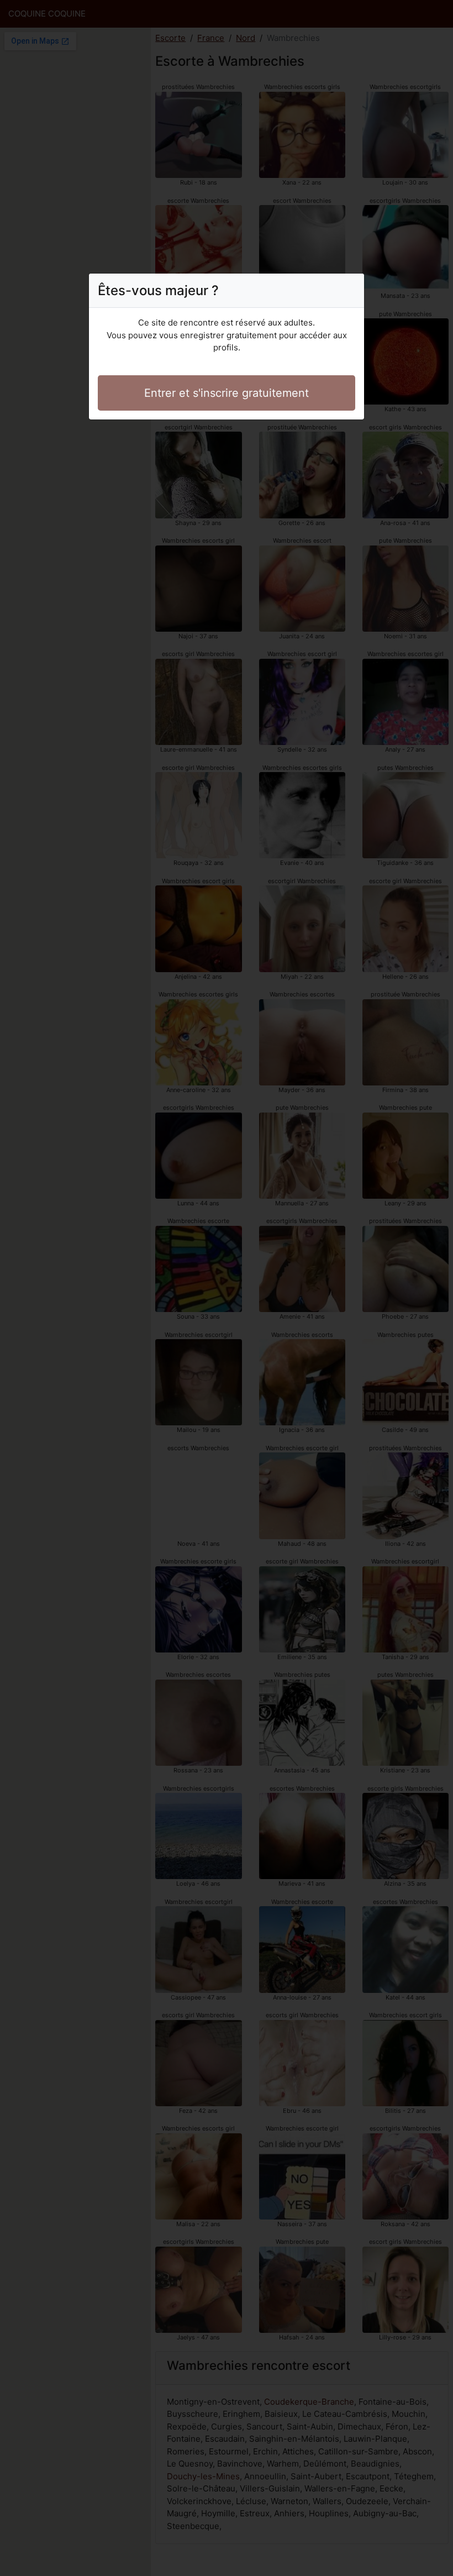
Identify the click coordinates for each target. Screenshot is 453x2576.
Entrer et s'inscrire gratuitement (227, 393)
